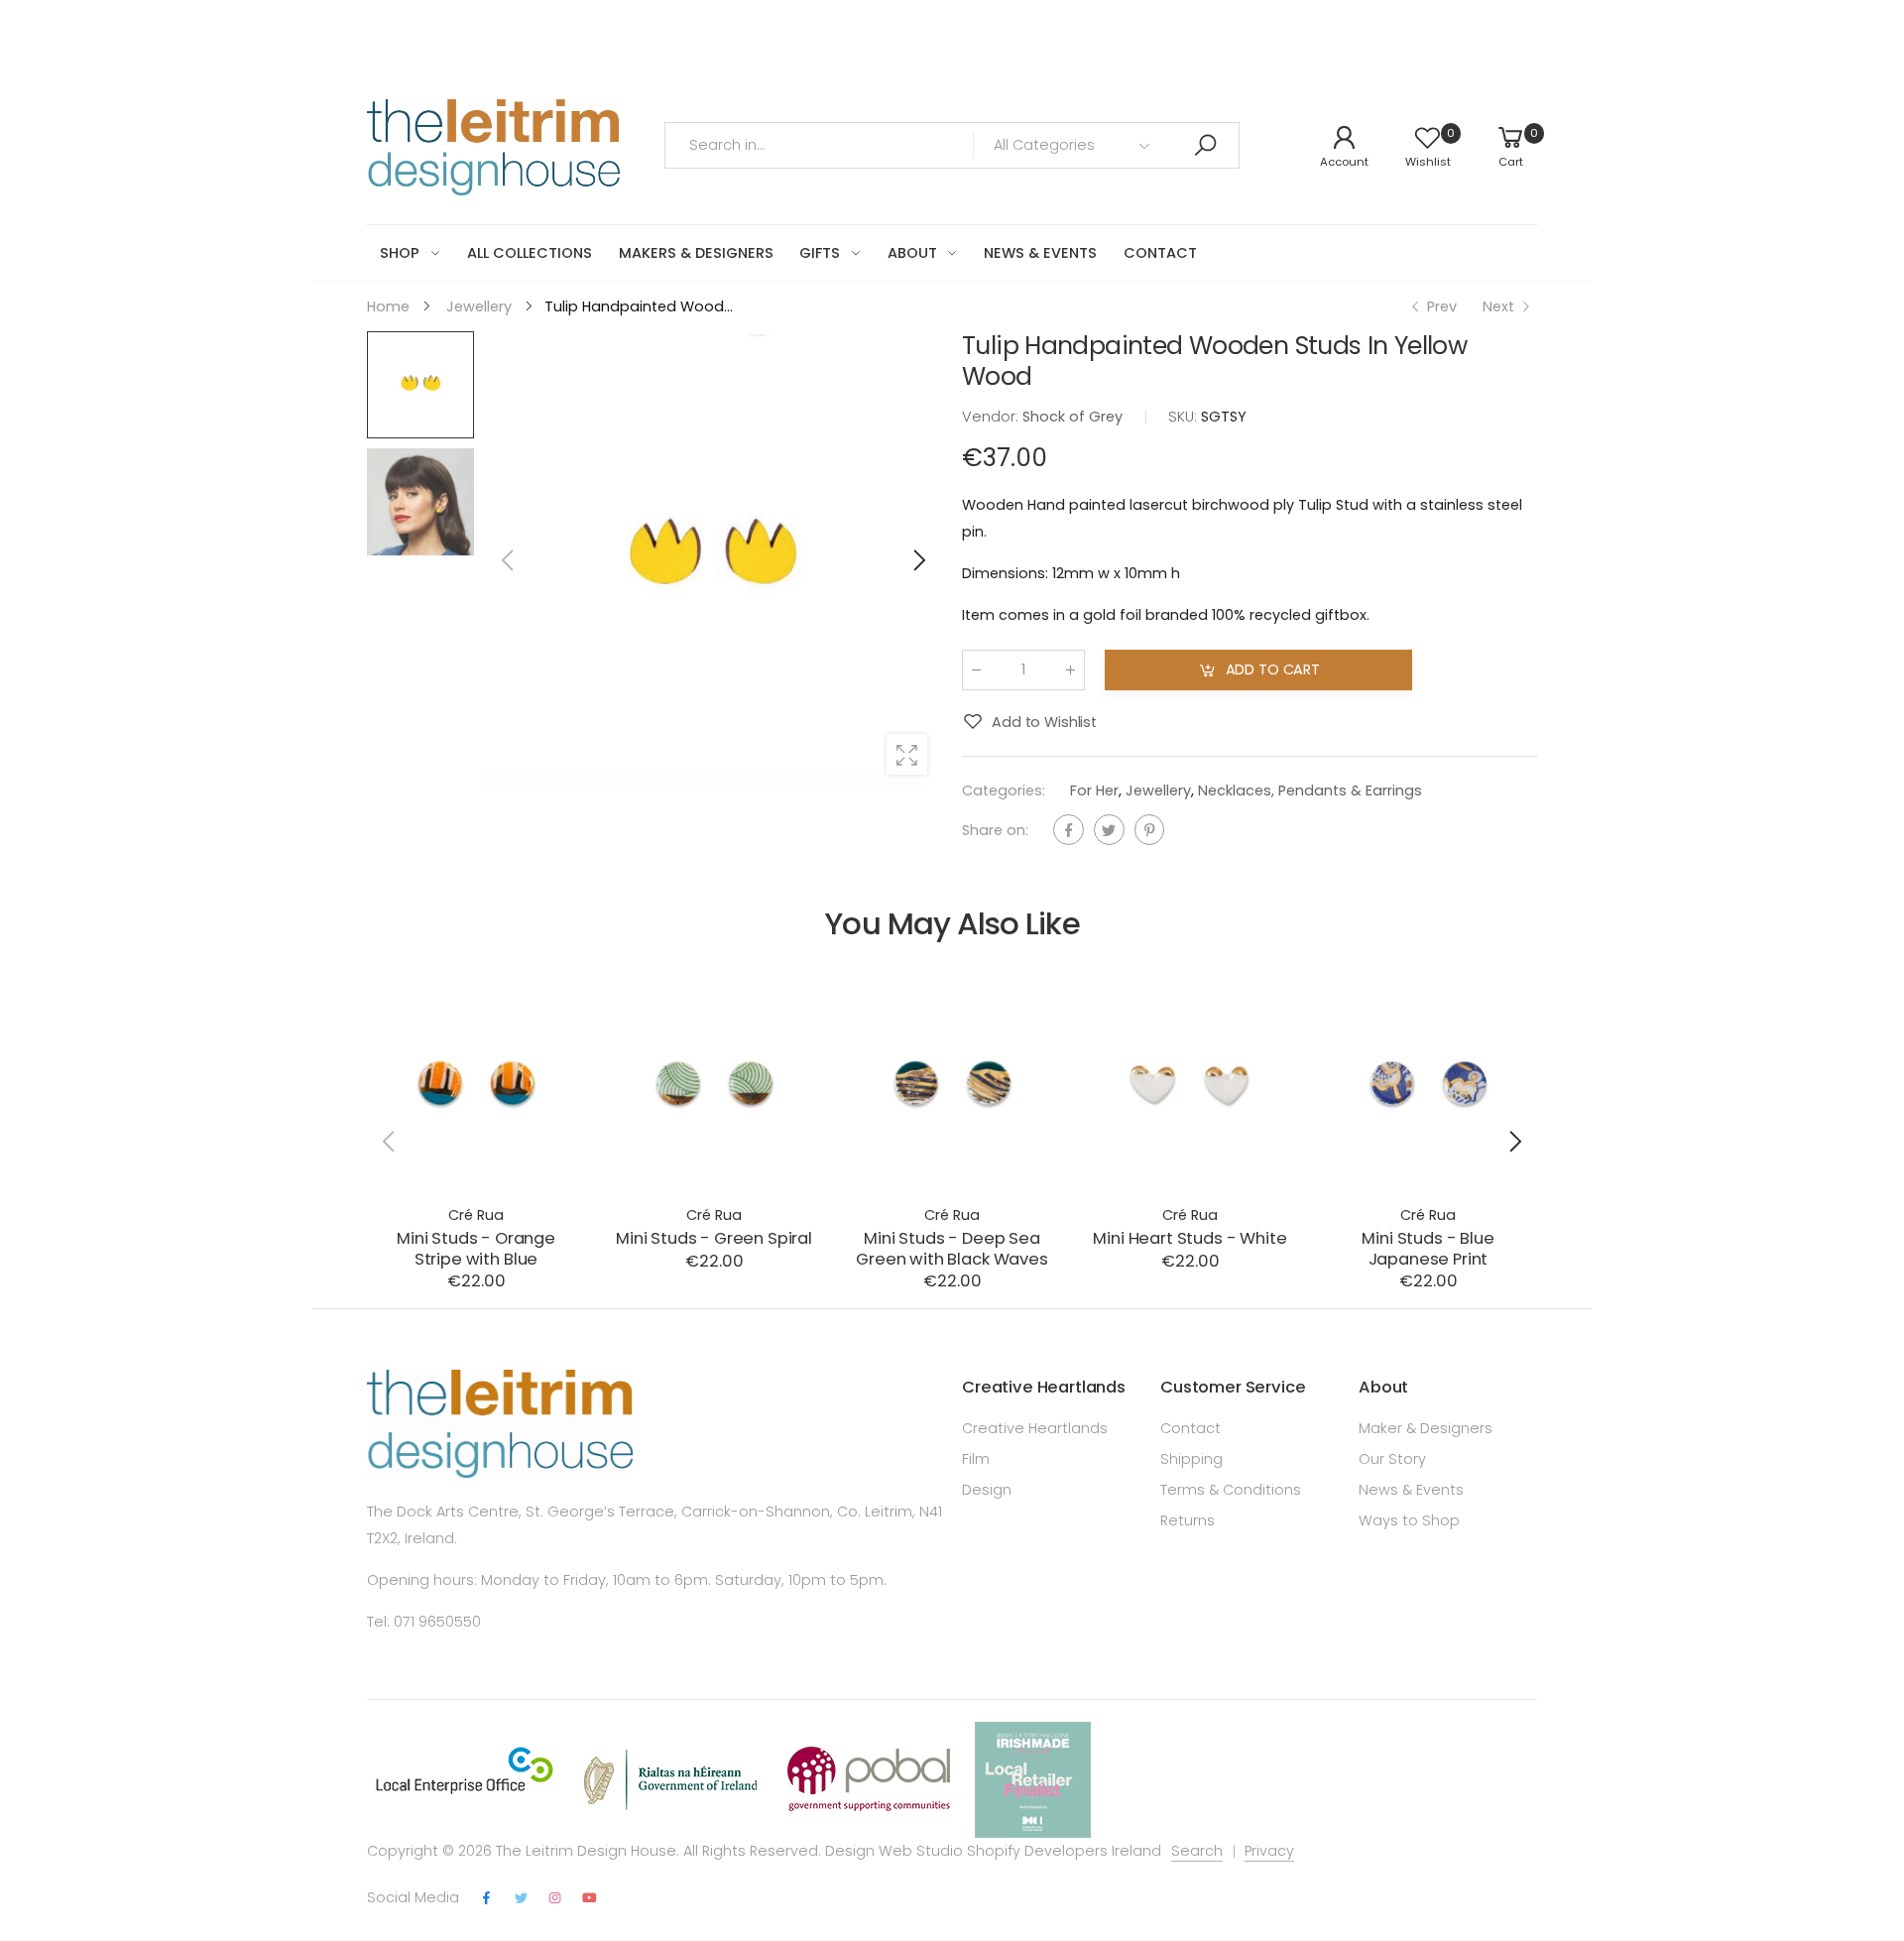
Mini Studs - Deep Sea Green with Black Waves (952, 1249)
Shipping (1191, 1459)
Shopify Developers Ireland (1064, 1851)
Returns (1188, 1520)
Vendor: (992, 418)
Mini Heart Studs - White (1190, 1238)
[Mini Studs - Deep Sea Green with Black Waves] (952, 1083)
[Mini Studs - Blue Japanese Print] (1428, 1083)
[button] (917, 560)
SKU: (1185, 418)
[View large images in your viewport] (907, 754)
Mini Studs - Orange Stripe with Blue (476, 1249)
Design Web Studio (894, 1851)
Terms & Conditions (1231, 1490)
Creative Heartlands (1035, 1428)
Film (976, 1459)
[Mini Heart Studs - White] (1190, 1083)
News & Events (1411, 1490)
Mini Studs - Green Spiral (714, 1238)
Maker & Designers (1426, 1428)
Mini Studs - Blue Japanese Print (1428, 1249)
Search (1197, 1851)
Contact (1190, 1428)
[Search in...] (1205, 145)
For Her (1094, 790)
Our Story (1392, 1459)
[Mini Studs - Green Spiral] (714, 1083)
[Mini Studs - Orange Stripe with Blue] (476, 1083)
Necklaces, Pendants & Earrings (1310, 790)
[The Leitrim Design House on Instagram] (555, 1899)
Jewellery (1158, 790)
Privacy (1269, 1851)
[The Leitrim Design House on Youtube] (590, 1899)
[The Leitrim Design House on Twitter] (521, 1899)
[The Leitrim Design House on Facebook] (487, 1899)
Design (987, 1490)
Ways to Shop (1409, 1520)
